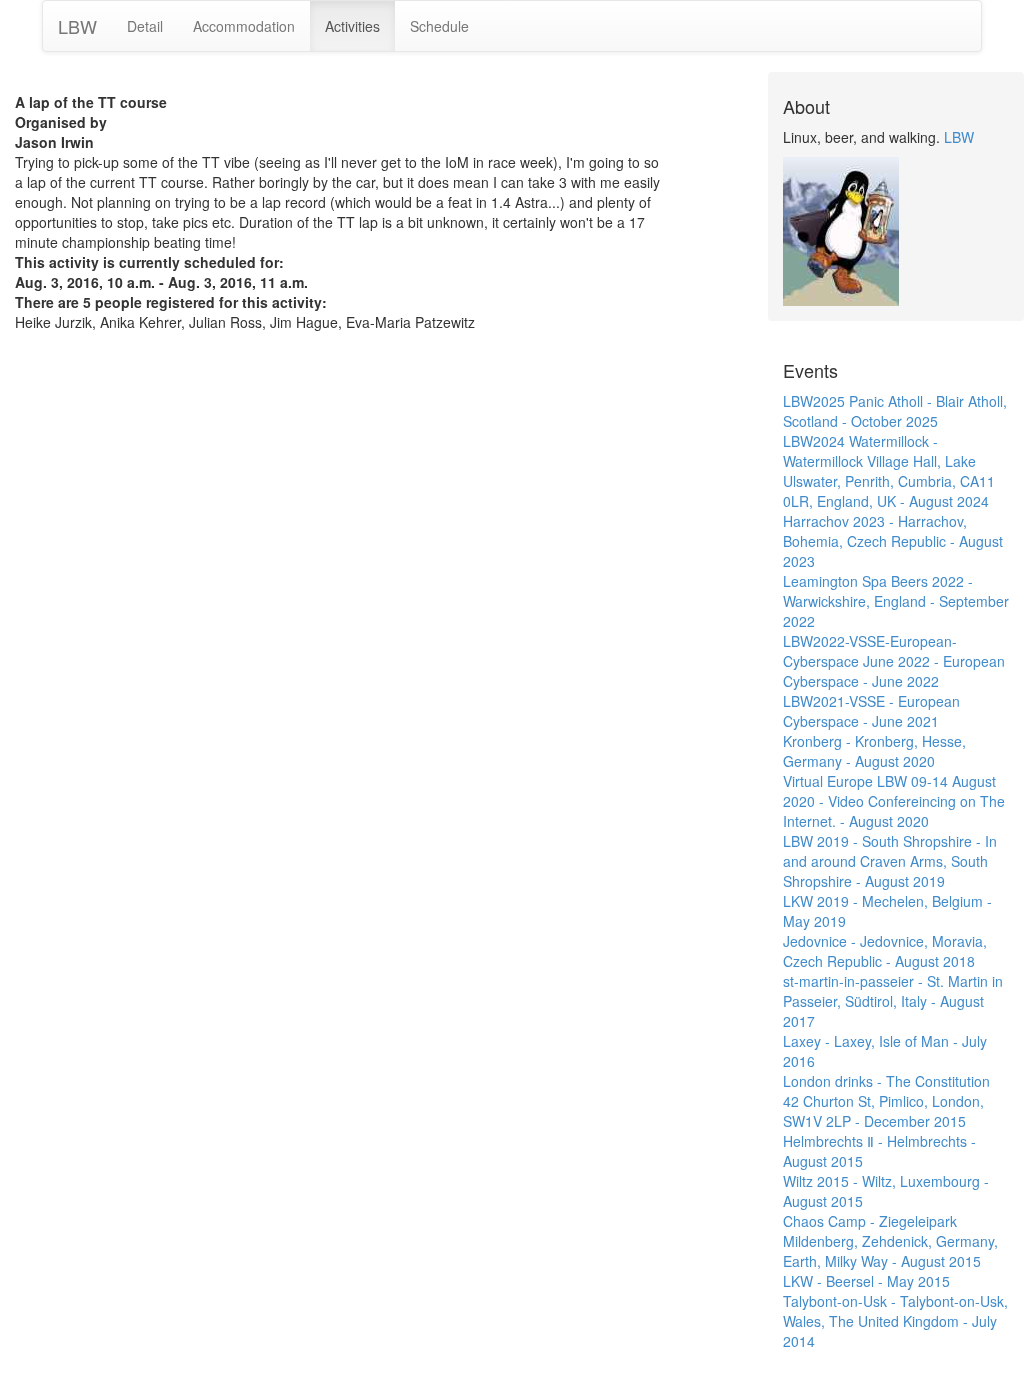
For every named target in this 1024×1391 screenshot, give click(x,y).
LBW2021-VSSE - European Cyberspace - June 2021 (871, 711)
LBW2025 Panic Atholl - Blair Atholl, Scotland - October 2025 (895, 411)
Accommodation (244, 26)
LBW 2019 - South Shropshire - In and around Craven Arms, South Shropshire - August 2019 (890, 861)
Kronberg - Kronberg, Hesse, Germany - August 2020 (874, 751)
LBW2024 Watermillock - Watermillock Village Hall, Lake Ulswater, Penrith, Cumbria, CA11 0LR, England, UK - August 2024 (889, 471)
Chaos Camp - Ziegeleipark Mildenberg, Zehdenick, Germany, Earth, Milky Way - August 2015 (890, 1241)
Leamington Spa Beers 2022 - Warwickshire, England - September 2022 (896, 601)
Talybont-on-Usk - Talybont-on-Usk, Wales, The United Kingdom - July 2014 (895, 1321)
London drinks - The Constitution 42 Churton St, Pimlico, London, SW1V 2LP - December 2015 (886, 1101)
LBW (77, 26)
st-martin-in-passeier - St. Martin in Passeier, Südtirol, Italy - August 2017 (893, 1001)
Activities (352, 26)
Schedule (439, 26)
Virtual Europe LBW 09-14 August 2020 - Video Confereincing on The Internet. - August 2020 (894, 801)
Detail (145, 26)
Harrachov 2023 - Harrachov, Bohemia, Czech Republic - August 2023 (893, 541)
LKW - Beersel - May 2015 (866, 1281)
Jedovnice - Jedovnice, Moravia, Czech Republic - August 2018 (885, 951)
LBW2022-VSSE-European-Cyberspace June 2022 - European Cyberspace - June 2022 (894, 661)
